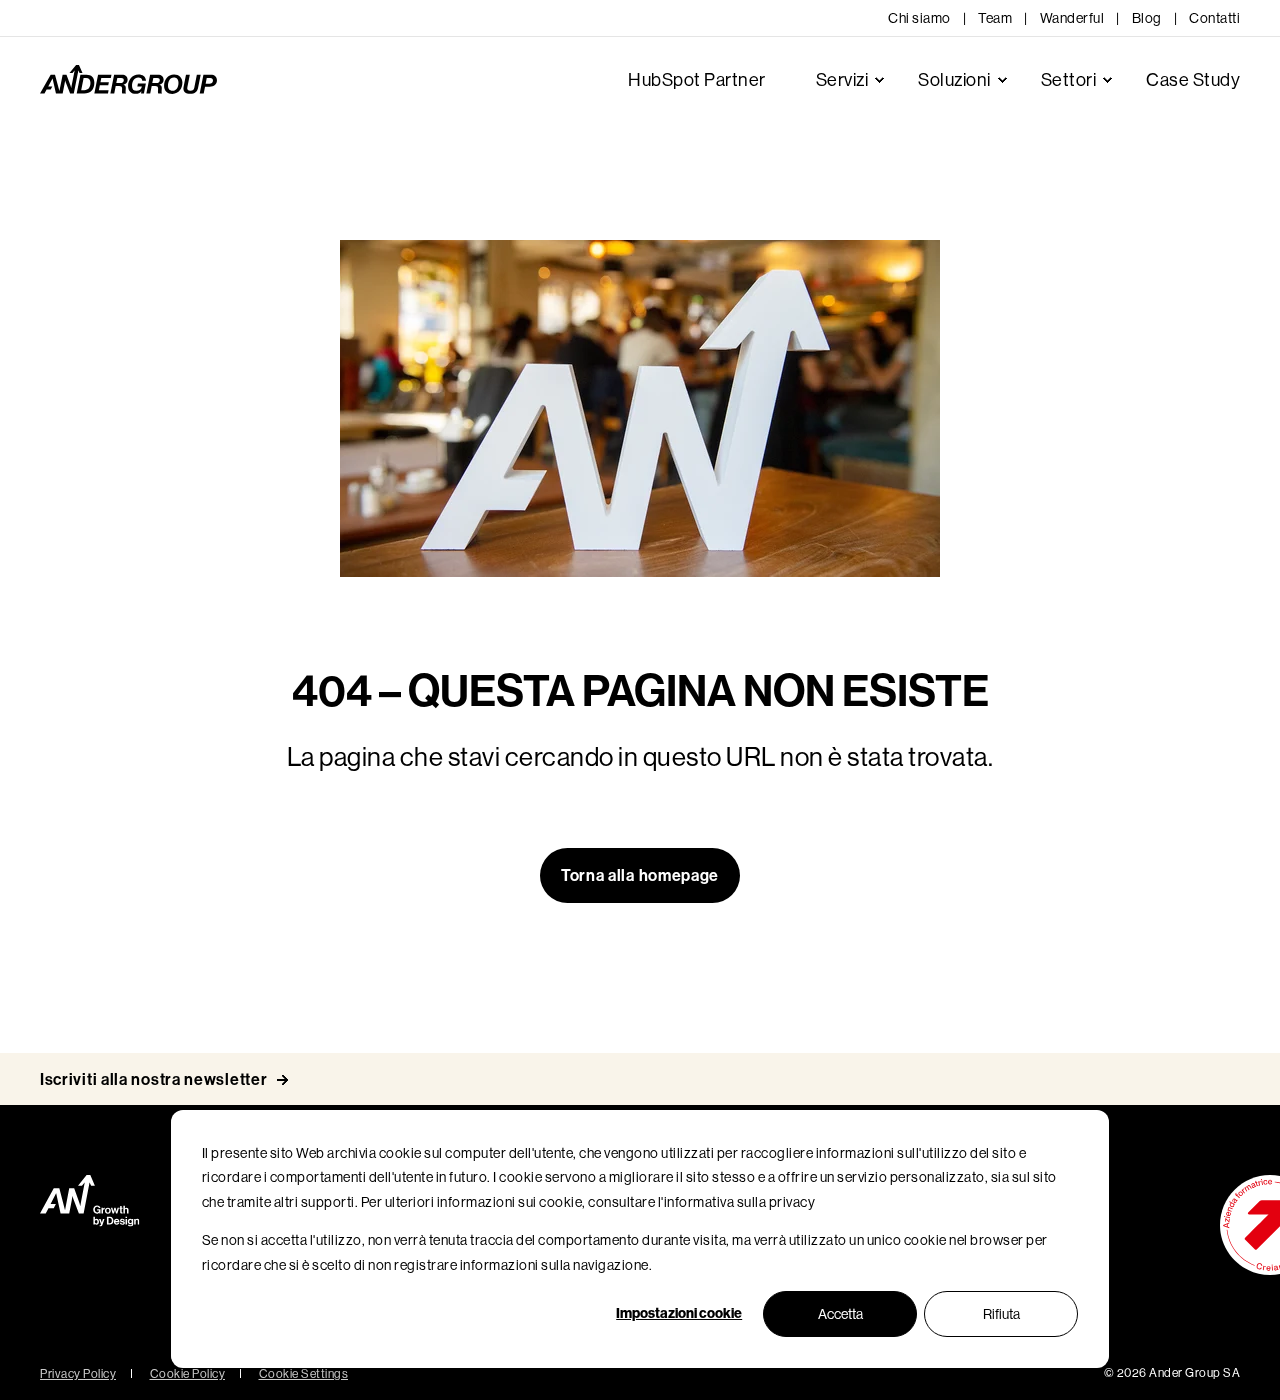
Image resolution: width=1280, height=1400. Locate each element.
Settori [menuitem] (1069, 80)
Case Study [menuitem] (1193, 80)
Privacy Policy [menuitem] (78, 1374)
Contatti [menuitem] (1214, 18)
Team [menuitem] (995, 18)
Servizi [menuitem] (842, 80)
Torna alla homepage (640, 875)
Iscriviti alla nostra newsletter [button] (153, 1079)
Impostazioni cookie (679, 1313)
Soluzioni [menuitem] (954, 80)
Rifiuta (1001, 1314)
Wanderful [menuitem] (1072, 18)
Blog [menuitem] (1147, 18)
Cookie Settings (304, 1374)
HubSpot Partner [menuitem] (697, 80)
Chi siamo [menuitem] (919, 18)
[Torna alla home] (128, 80)
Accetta (840, 1314)
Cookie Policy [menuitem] (188, 1374)
